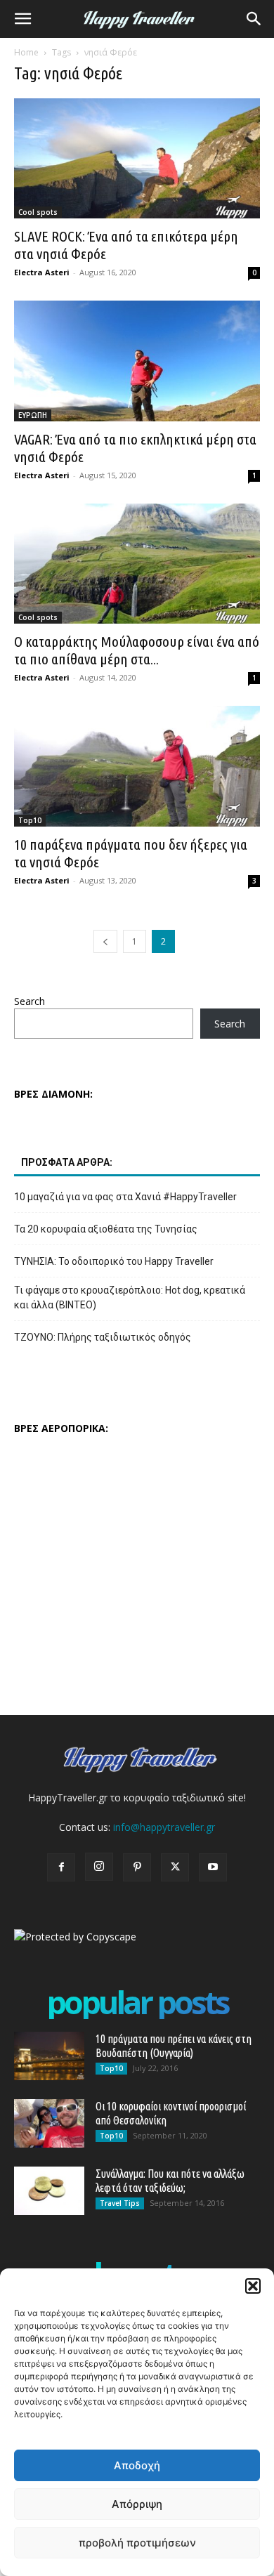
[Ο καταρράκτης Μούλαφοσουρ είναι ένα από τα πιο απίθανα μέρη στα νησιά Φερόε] (137, 564)
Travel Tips (120, 2203)
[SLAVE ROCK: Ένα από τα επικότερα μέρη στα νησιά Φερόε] (137, 158)
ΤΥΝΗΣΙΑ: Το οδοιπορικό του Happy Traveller (114, 1261)
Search (30, 1001)
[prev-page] (105, 941)
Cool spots (38, 212)
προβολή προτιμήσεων (137, 2543)
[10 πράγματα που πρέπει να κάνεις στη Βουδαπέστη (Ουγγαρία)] (49, 2056)
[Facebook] (61, 1867)
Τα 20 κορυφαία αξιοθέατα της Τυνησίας (106, 1229)
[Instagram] (99, 1867)
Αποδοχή (137, 2465)
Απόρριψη (137, 2504)
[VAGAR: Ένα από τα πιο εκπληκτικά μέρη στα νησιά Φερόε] (137, 361)
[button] (253, 2286)
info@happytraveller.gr (164, 1827)
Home (26, 52)
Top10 (30, 820)
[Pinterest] (137, 1867)
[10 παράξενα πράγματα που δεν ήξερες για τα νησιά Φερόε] (137, 766)
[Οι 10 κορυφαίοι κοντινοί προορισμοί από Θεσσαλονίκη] (49, 2123)
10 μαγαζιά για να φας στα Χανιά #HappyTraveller (125, 1197)
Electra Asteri (42, 272)
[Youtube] (213, 1867)
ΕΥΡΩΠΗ (33, 415)
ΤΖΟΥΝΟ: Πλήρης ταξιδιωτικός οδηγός (103, 1337)
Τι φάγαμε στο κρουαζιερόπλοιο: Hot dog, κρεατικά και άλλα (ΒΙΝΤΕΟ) (130, 1297)
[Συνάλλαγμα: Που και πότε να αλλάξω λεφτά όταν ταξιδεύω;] (49, 2191)
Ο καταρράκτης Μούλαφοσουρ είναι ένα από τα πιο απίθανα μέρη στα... (137, 650)
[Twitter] (175, 1867)
